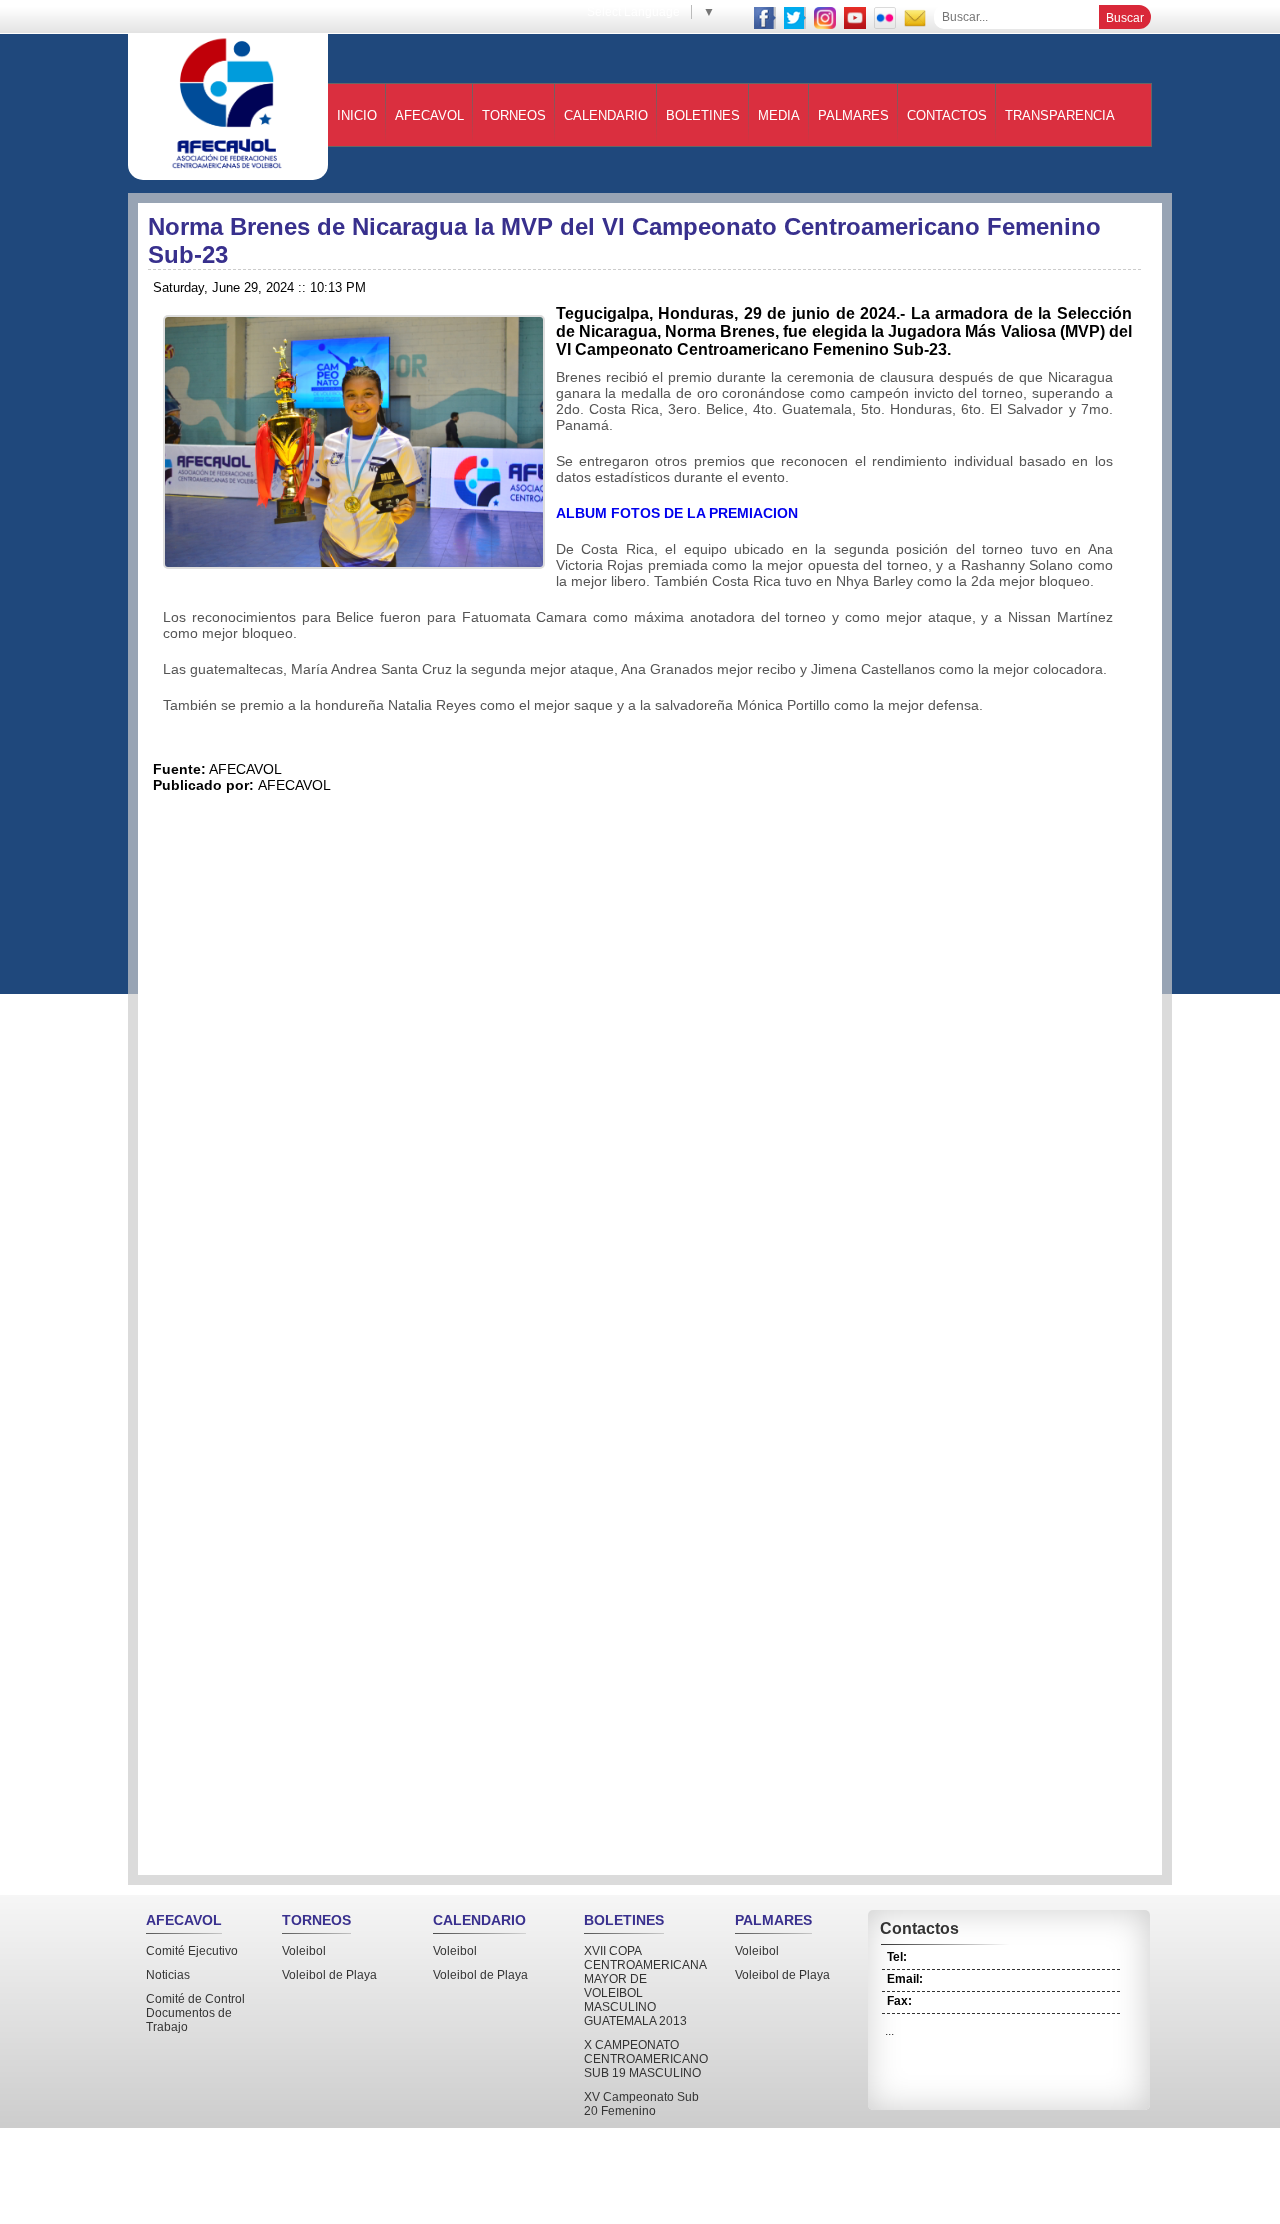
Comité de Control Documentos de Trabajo (195, 2013)
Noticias (168, 1975)
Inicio (357, 115)
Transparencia (1060, 115)
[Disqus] (650, 1073)
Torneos (514, 115)
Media (779, 115)
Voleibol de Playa (329, 1975)
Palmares (853, 115)
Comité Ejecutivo (192, 1951)
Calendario (606, 115)
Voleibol (304, 1951)
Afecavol (429, 115)
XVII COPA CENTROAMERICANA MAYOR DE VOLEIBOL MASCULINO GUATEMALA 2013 (645, 1986)
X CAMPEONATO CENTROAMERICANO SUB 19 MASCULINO (646, 2059)
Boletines (703, 115)
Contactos (947, 115)
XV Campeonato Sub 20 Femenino (641, 2104)
